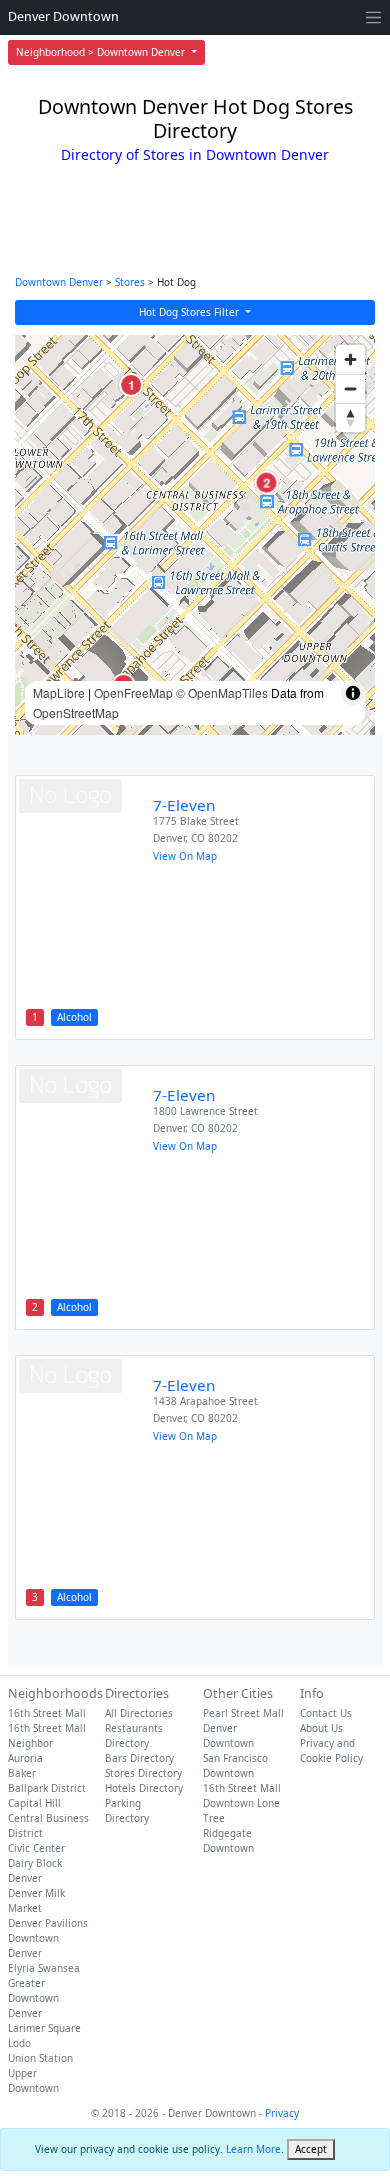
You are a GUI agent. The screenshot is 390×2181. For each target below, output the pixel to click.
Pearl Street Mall (243, 1713)
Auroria (25, 1758)
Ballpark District (47, 1788)
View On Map (185, 856)
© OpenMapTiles (222, 692)
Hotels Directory (144, 1788)
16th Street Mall (47, 1713)
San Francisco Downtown (235, 1765)
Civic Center (36, 1848)
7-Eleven (184, 805)
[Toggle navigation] (373, 17)
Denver (25, 1878)
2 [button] (266, 482)
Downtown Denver (59, 282)
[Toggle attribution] (353, 693)
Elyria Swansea (44, 1968)
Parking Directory (127, 1810)
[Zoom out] (350, 388)
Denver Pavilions (48, 1923)
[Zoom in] (350, 359)
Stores (130, 282)
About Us (321, 1728)
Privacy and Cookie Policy (331, 1750)
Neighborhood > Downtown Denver (102, 52)
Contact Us (326, 1713)
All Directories (139, 1713)
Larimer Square (44, 2028)
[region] (195, 535)
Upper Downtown (33, 2080)
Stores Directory (143, 1773)
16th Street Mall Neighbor (47, 1735)
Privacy (282, 2113)
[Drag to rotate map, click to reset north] (350, 417)
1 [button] (131, 385)
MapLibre (59, 692)
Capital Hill (34, 1803)
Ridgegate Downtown (228, 1840)
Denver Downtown (63, 16)
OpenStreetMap (76, 712)
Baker (22, 1773)
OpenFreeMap (133, 692)
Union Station (40, 2058)
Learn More (253, 2149)
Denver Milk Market (36, 1900)
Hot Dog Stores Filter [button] (190, 312)
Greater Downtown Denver (33, 1998)
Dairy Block (35, 1863)
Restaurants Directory (134, 1735)
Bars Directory (139, 1758)
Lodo (19, 2043)
